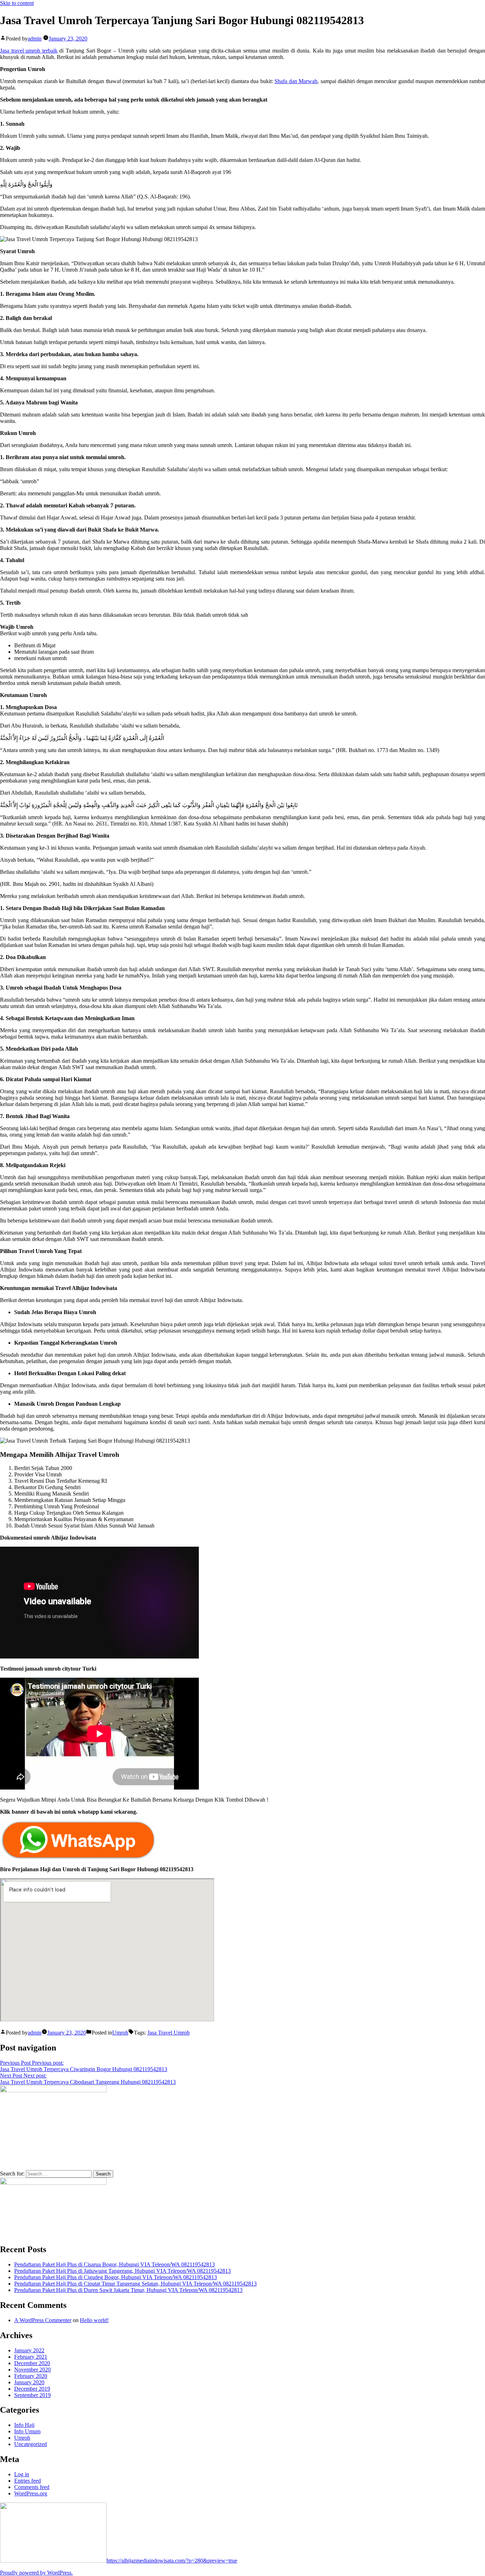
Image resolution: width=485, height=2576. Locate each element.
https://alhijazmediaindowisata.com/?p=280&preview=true (172, 2561)
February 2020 (31, 2376)
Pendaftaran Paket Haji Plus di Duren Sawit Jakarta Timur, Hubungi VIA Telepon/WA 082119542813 (128, 2290)
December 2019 (32, 2389)
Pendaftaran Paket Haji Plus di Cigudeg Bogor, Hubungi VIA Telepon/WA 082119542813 (116, 2277)
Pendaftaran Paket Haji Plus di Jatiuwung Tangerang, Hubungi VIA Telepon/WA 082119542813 (122, 2271)
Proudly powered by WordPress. (36, 2573)
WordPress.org (31, 2493)
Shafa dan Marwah (296, 81)
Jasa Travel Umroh (168, 2033)
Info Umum (27, 2431)
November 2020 (32, 2370)
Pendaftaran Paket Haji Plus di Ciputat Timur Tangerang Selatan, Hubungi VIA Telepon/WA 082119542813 (135, 2284)
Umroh (120, 2033)
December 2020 (32, 2363)
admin (35, 39)
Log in (22, 2474)
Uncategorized (31, 2444)
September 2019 (32, 2395)
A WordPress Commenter (43, 2320)
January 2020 (29, 2382)
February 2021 (31, 2357)
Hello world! (94, 2320)
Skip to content (17, 3)
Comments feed (32, 2487)
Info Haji (24, 2425)
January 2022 (29, 2350)
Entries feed (28, 2481)
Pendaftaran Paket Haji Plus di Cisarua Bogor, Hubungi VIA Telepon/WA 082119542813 (115, 2264)
